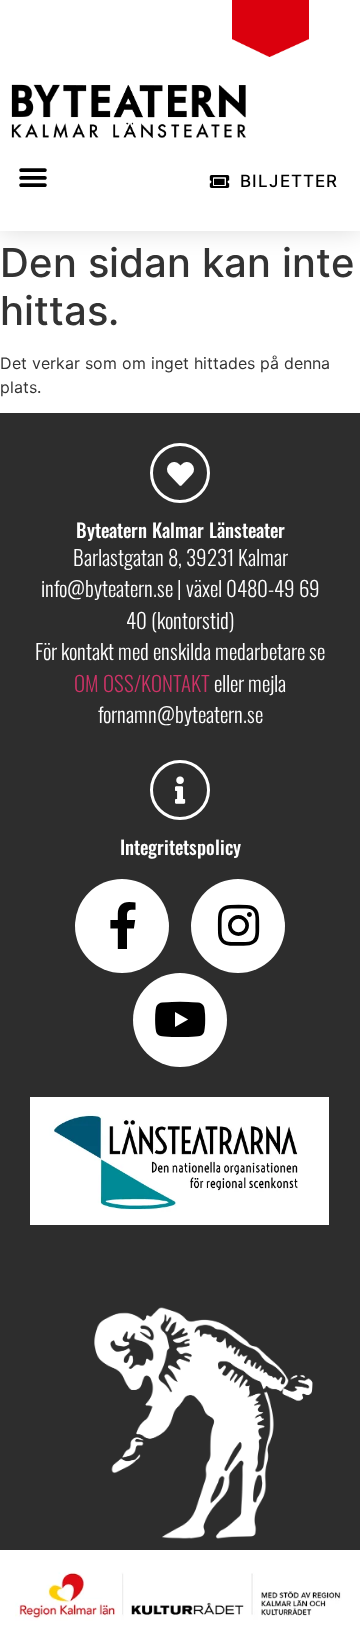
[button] (32, 178)
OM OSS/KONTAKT (144, 682)
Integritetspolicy (180, 846)
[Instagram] (238, 926)
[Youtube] (180, 1020)
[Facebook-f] (122, 926)
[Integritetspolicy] (180, 790)
